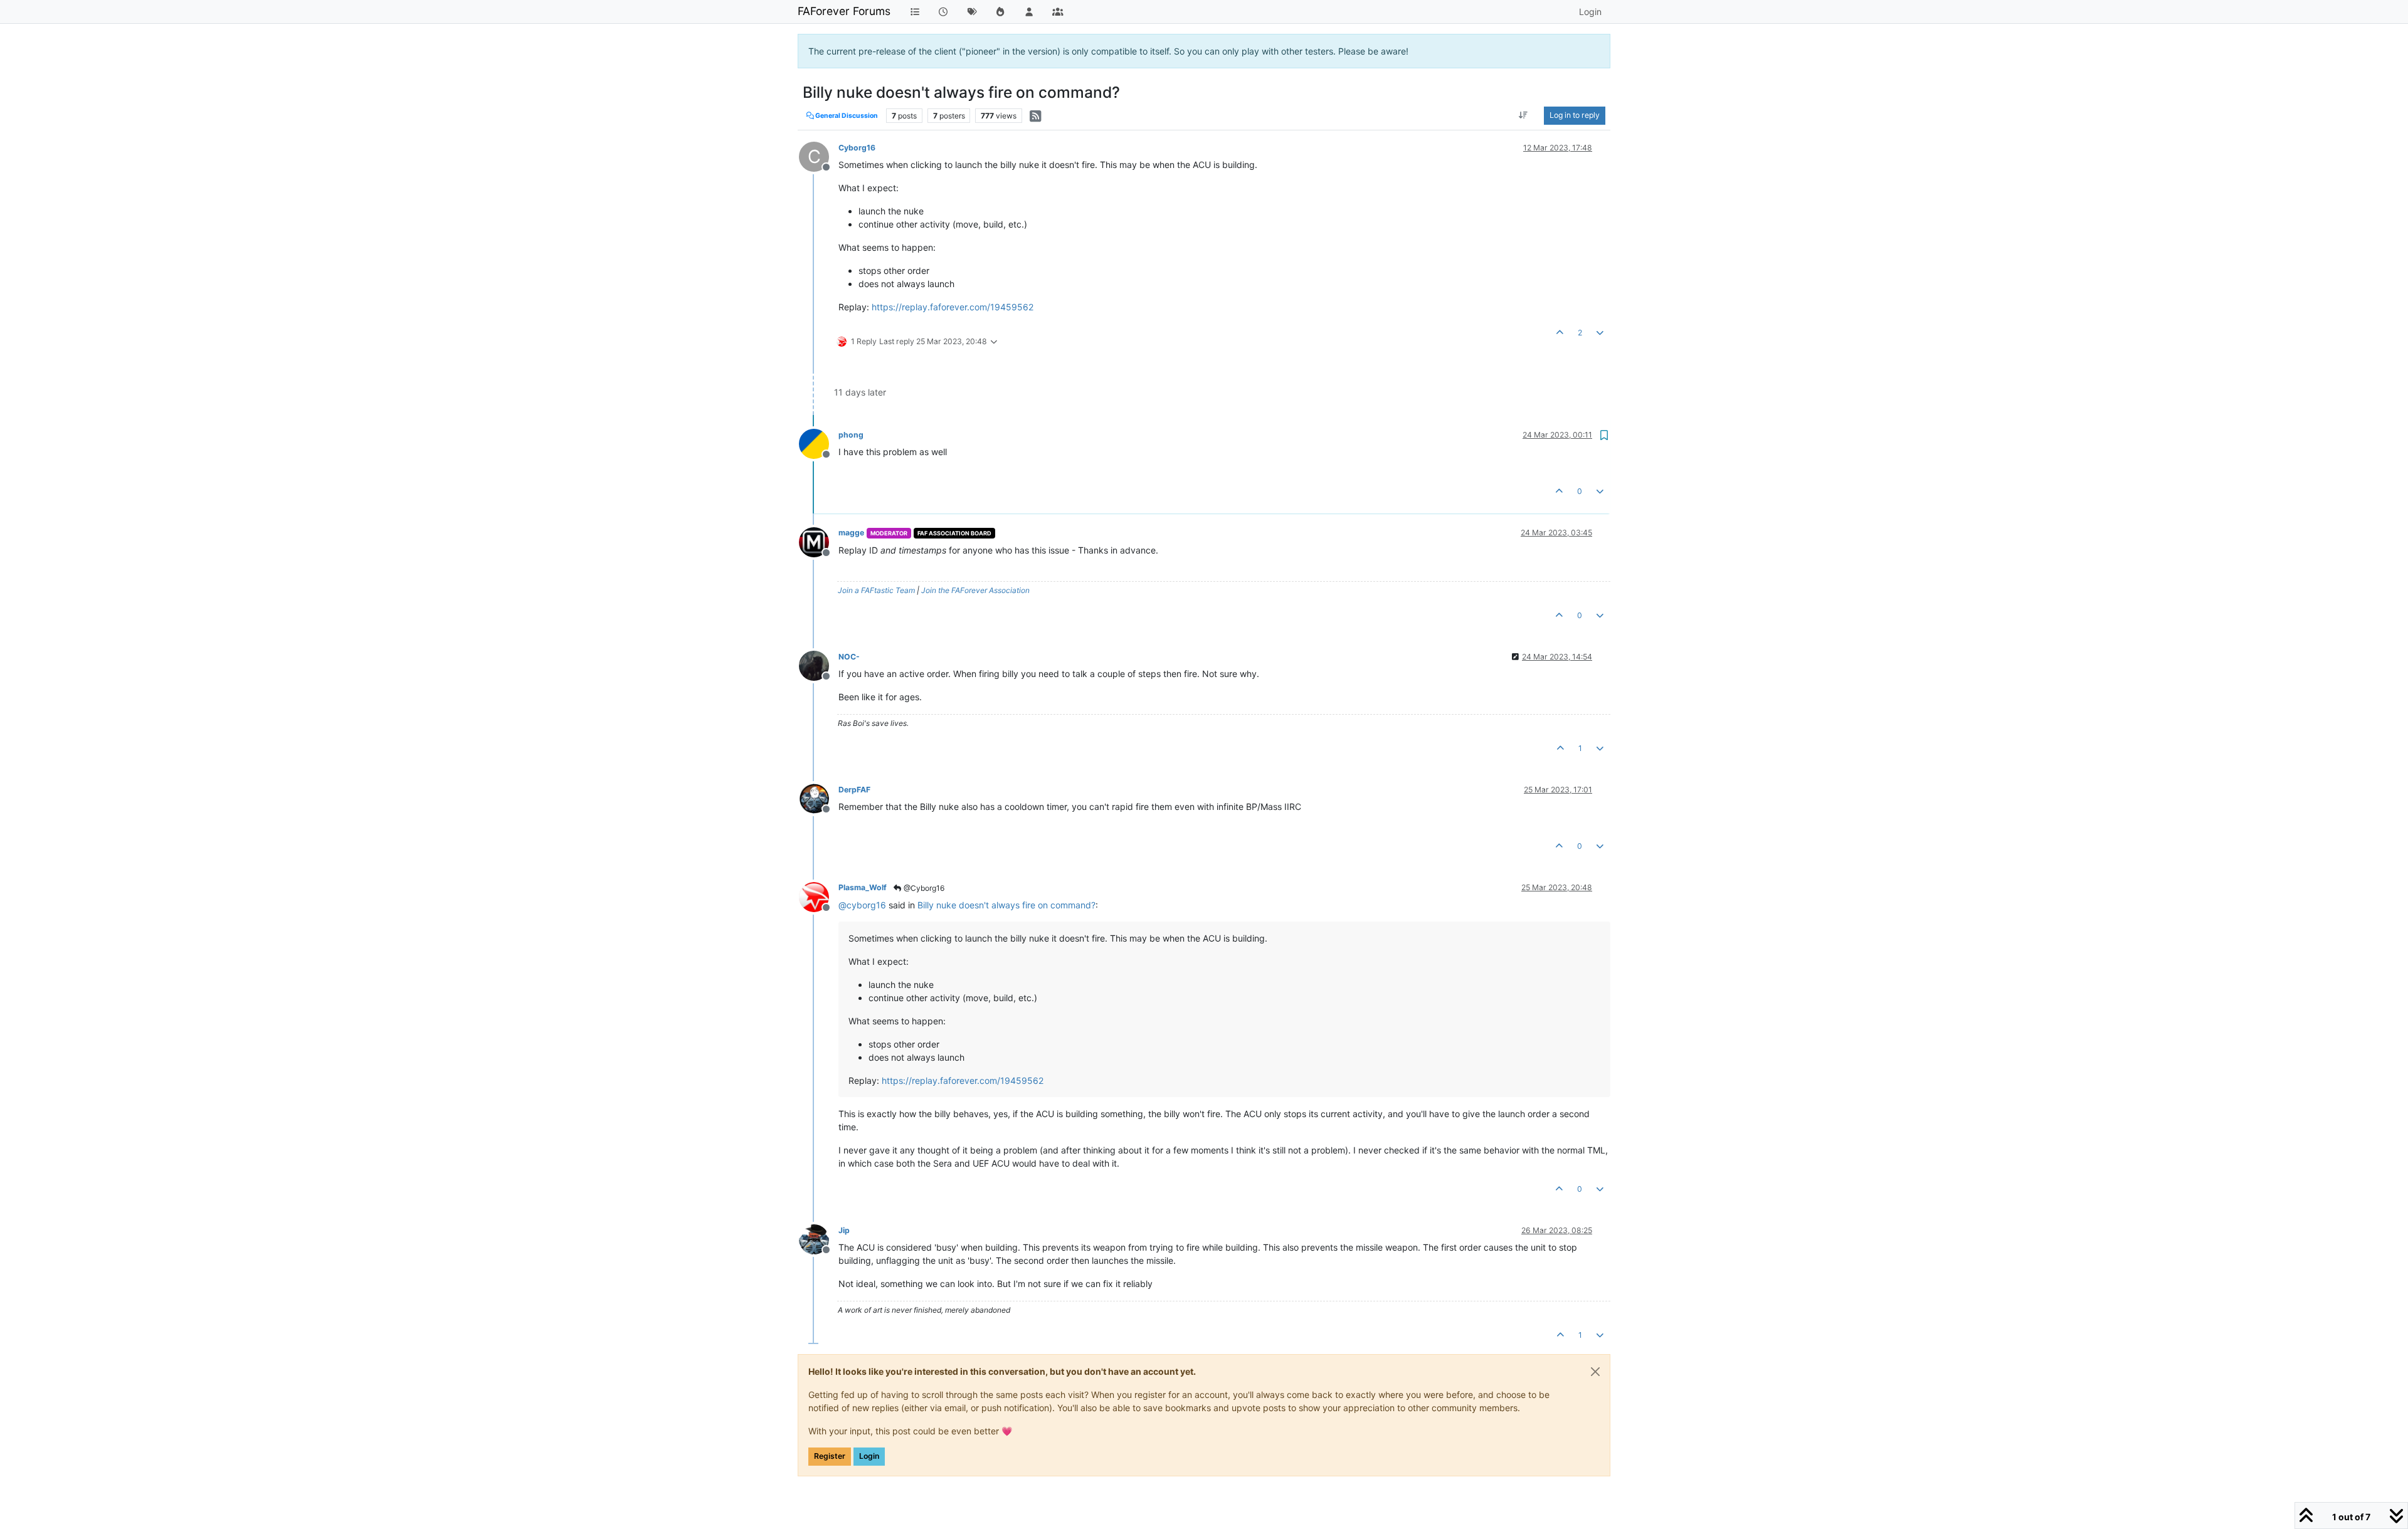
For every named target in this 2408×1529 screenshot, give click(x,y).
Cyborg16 (857, 148)
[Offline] (819, 443)
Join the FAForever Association (975, 590)
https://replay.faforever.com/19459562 (953, 307)
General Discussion (846, 116)
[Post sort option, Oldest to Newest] (1523, 115)
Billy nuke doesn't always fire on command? (1006, 905)
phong (851, 435)
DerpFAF (854, 790)
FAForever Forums (844, 11)
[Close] (1595, 1372)
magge (851, 533)
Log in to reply (1575, 115)
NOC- (849, 657)
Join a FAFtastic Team (876, 590)
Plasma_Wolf (863, 887)
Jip (844, 1230)
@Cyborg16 (923, 888)
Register (830, 1456)
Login (869, 1456)
